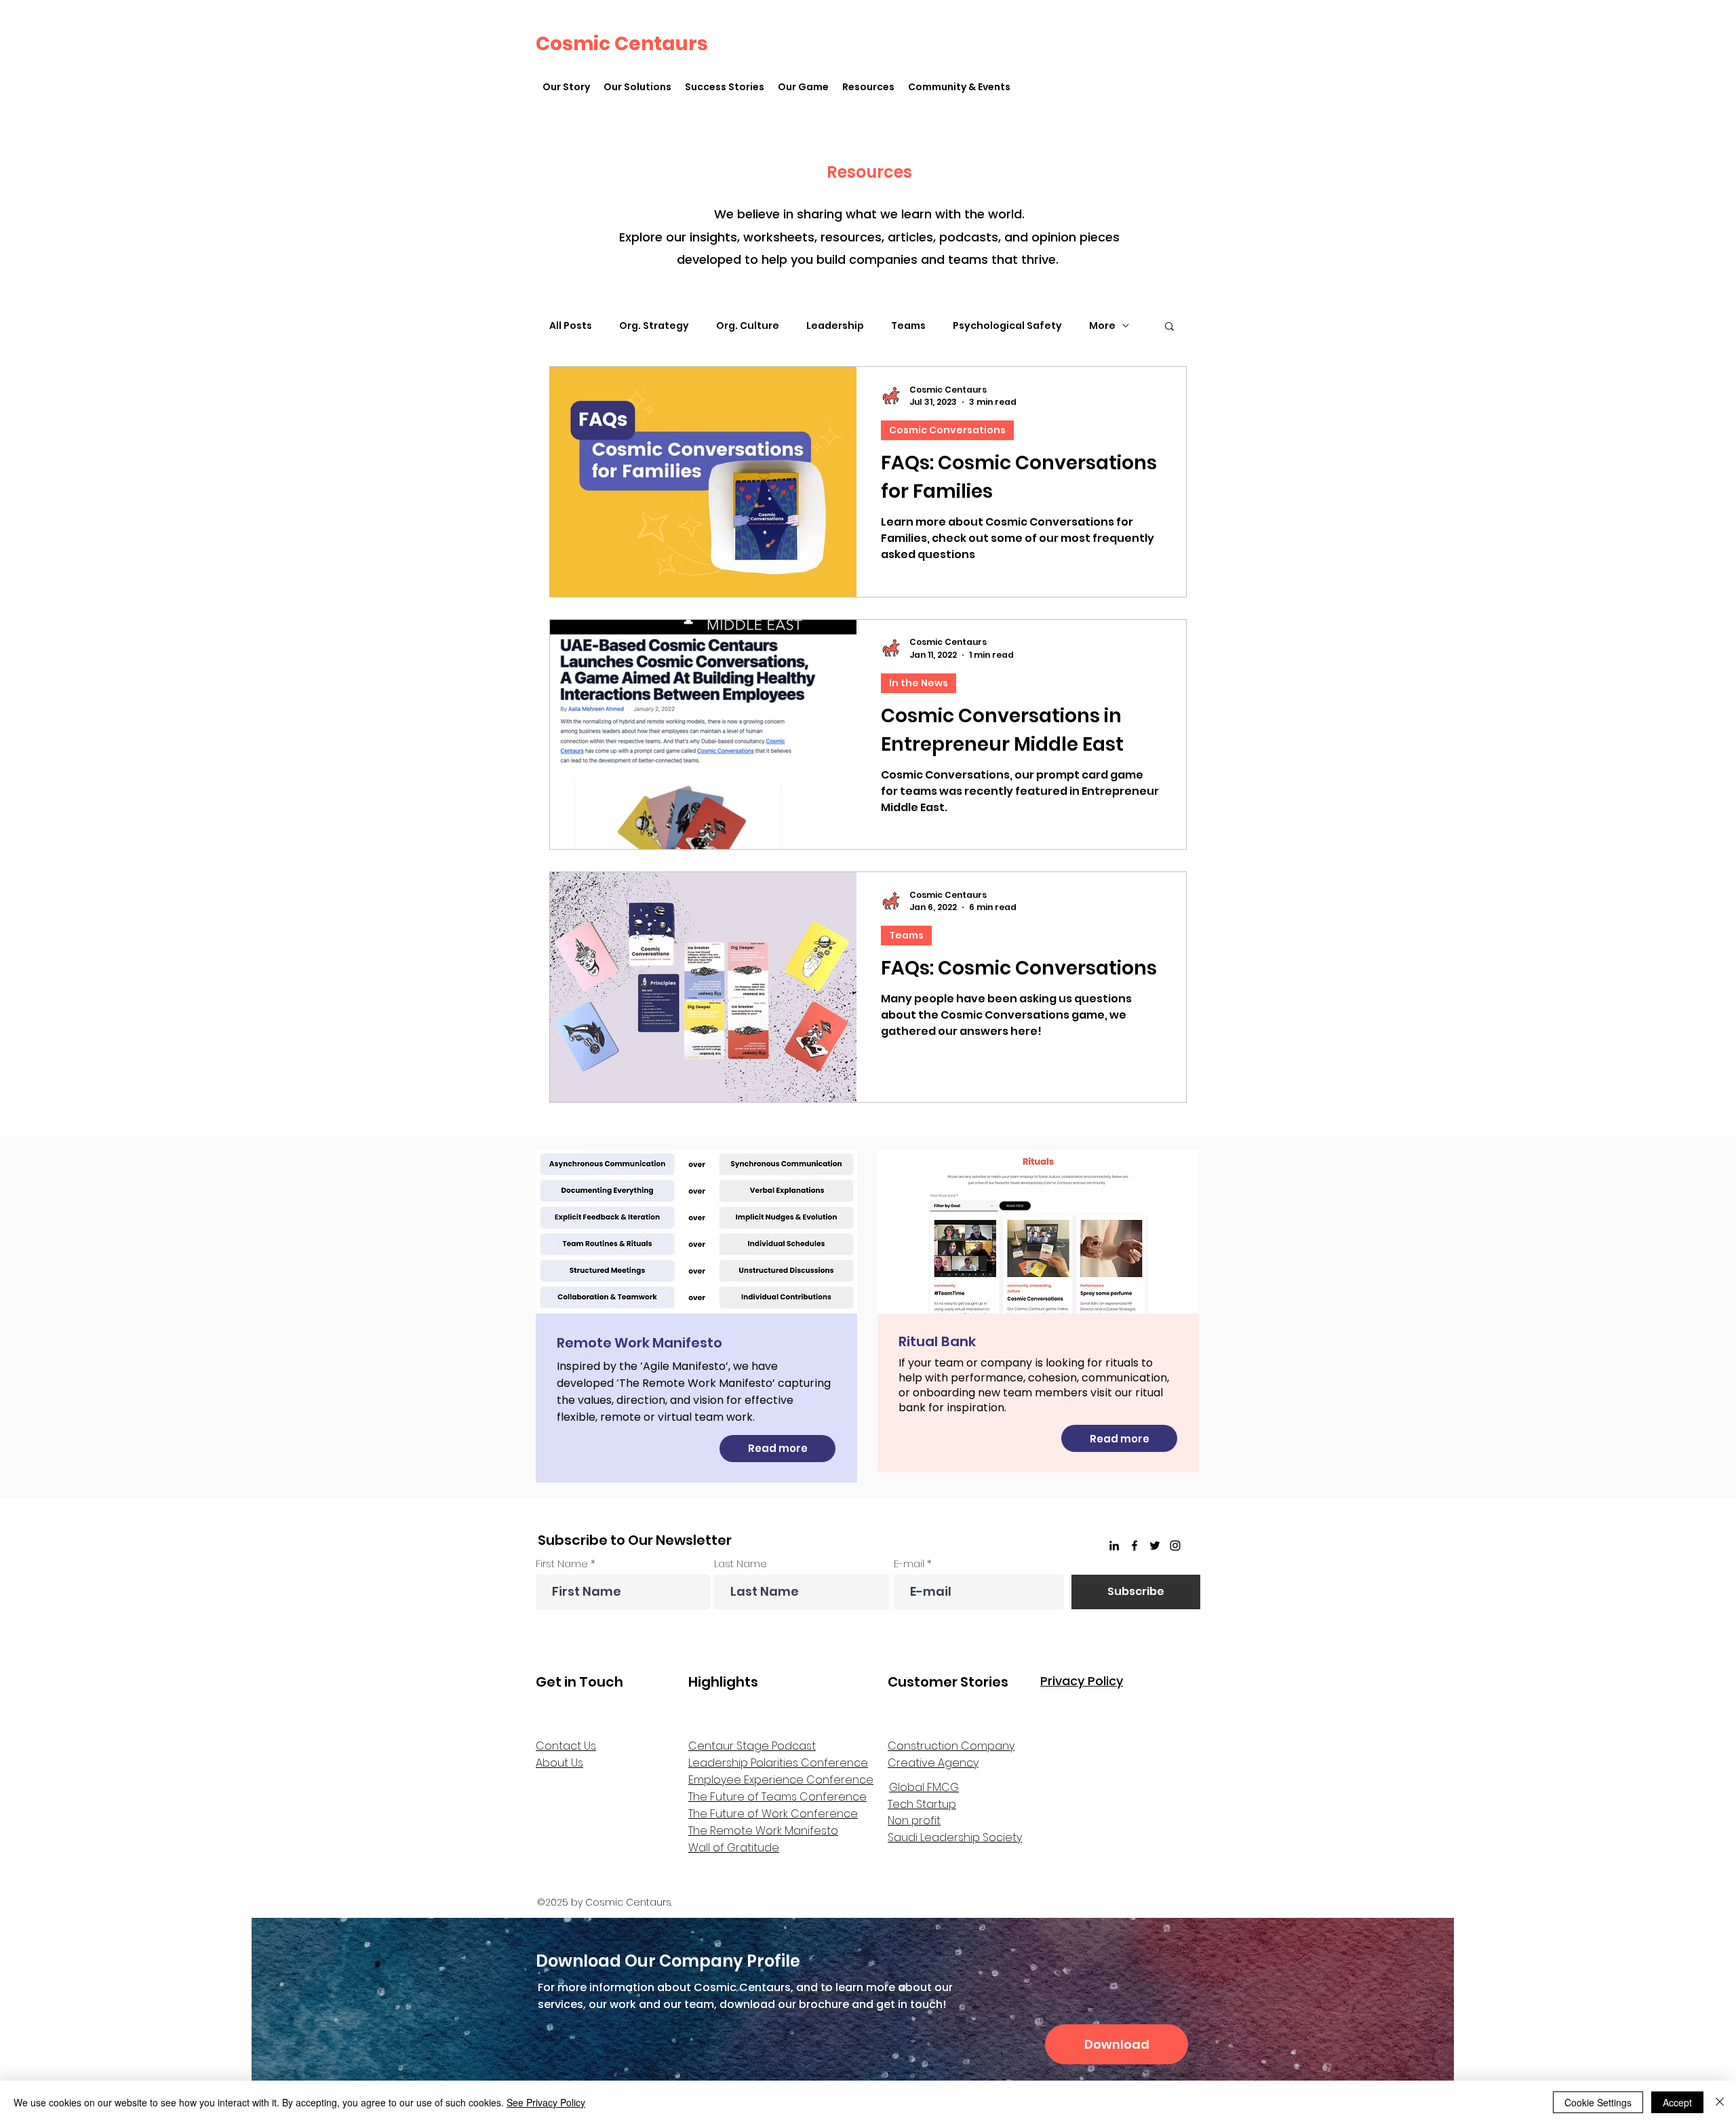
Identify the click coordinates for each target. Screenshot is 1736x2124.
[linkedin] (1114, 1546)
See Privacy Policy (546, 2102)
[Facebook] (1135, 1546)
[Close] (1720, 2102)
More (1102, 326)
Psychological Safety (1007, 326)
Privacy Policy (1082, 1681)
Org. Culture (748, 326)
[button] (637, 87)
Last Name (741, 1563)
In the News (919, 683)
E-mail (909, 1563)
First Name (562, 1563)
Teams (908, 326)
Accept (1677, 2102)
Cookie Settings (1598, 2102)
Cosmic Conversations (947, 430)
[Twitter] (1155, 1546)
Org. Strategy (654, 326)
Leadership (835, 326)
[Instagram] (1175, 1546)
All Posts (571, 326)
